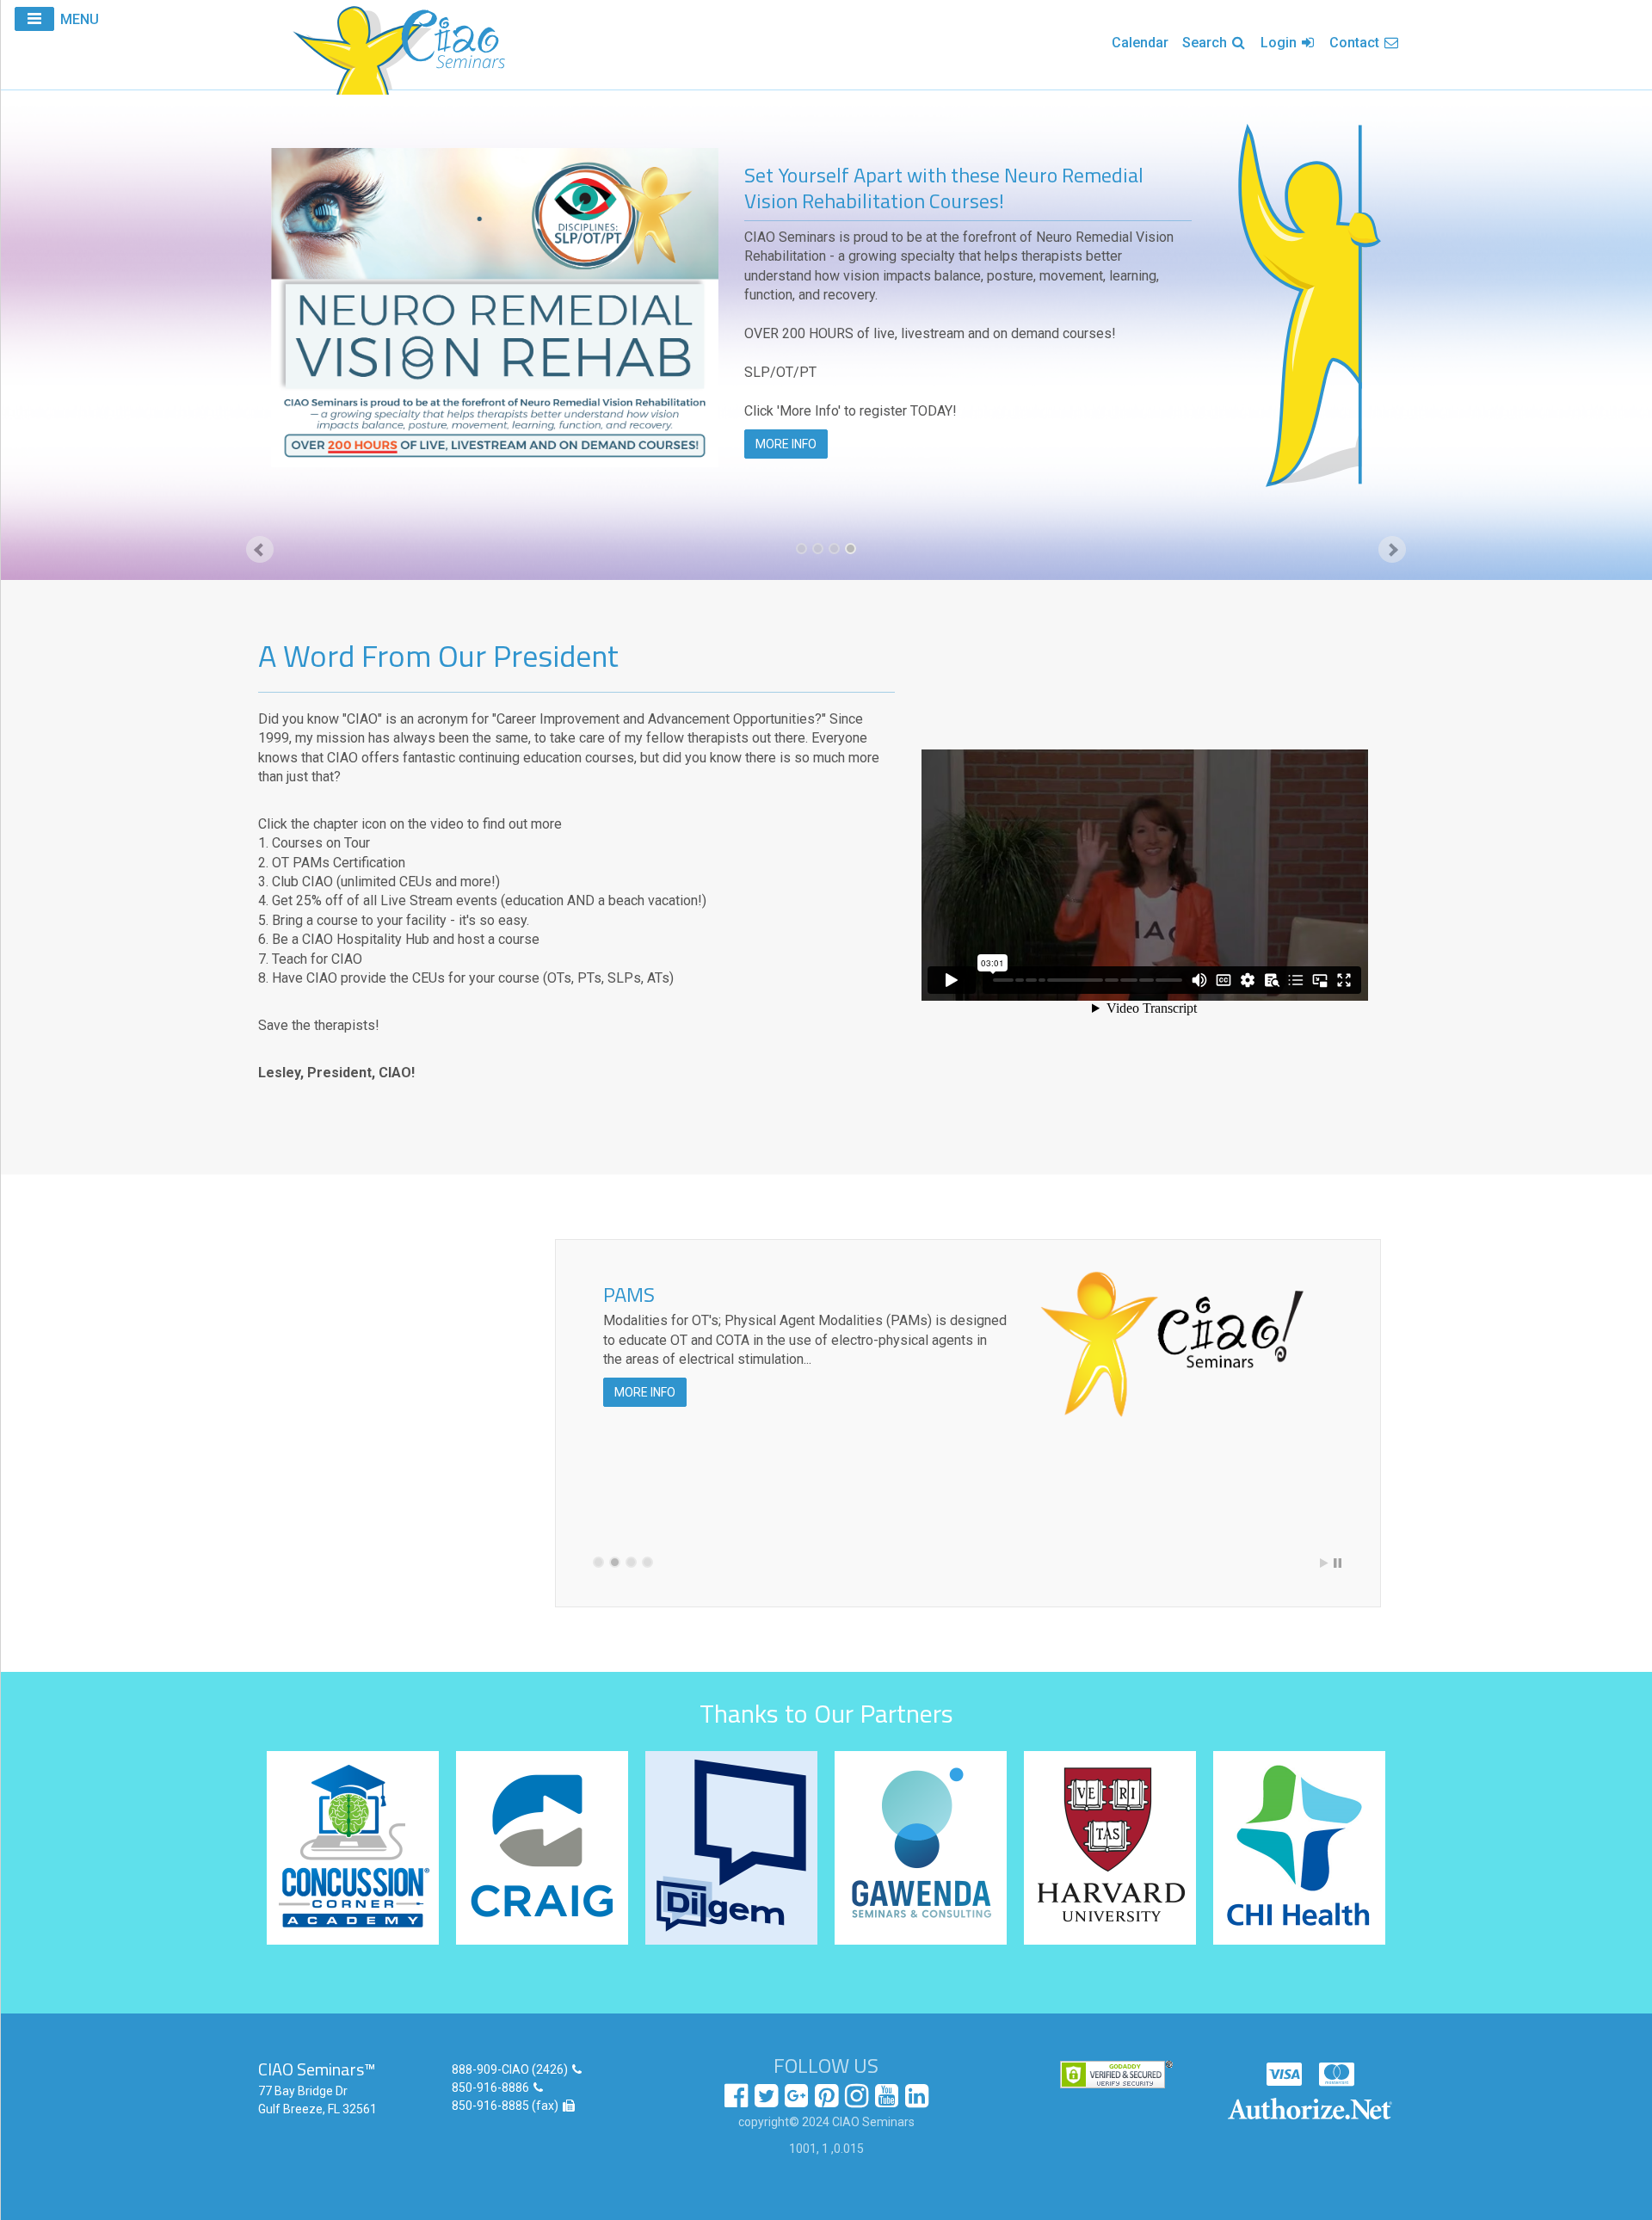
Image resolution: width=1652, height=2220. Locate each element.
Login (1280, 43)
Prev (260, 550)
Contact (1356, 43)
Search (1206, 43)
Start (1324, 1563)
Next (1392, 550)
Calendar (1140, 43)
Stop (1338, 1563)
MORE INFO (786, 444)
